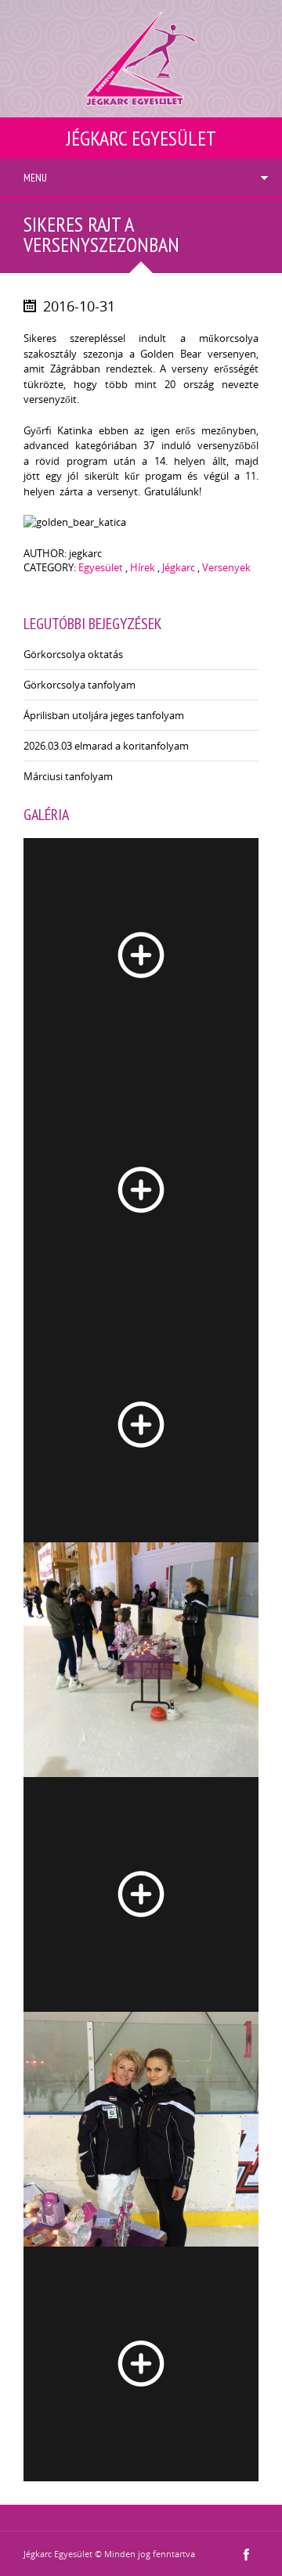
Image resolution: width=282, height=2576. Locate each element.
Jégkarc (179, 567)
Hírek (143, 567)
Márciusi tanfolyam (68, 776)
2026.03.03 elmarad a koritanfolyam (106, 746)
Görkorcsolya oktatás (73, 654)
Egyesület (101, 567)
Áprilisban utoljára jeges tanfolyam (104, 715)
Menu (35, 178)
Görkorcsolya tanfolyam (80, 685)
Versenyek (226, 567)
